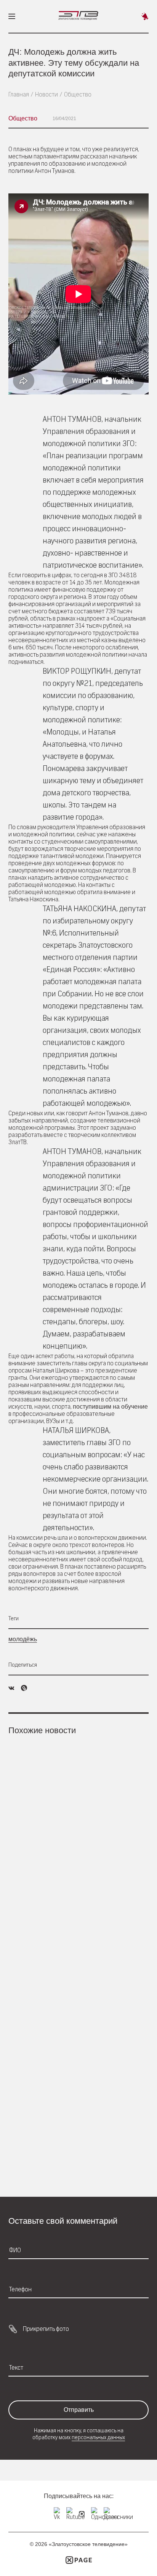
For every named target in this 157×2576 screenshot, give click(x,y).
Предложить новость (145, 16)
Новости (46, 94)
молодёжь (23, 1639)
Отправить (79, 2410)
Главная (19, 94)
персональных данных (98, 2437)
